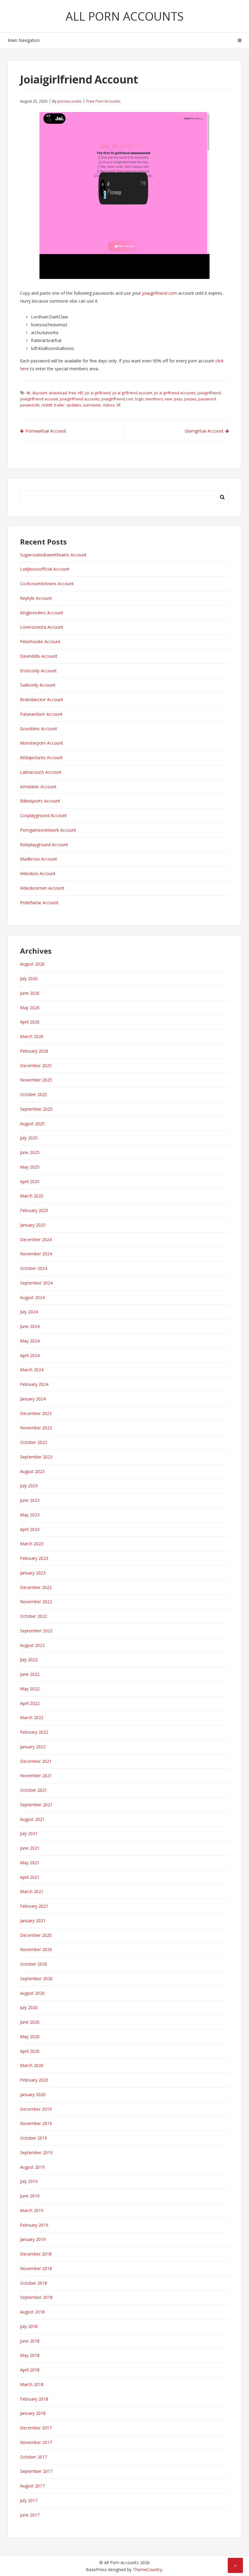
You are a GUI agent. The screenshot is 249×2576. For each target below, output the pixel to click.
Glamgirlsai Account (204, 431)
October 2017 (34, 2457)
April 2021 (30, 1877)
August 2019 (32, 2167)
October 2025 (34, 1094)
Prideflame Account (39, 903)
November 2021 (36, 1775)
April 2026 (30, 1022)
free (72, 393)
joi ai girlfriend (98, 393)
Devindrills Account (39, 656)
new (168, 399)
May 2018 (30, 2355)
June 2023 (30, 1500)
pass (178, 399)
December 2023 (36, 1413)
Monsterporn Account (42, 743)
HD (81, 393)
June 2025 (30, 1152)
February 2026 (34, 1051)
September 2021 (36, 1805)
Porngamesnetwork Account (48, 830)
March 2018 (32, 2384)
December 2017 (36, 2428)
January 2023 (33, 1573)
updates (74, 405)
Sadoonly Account (38, 685)
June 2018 (30, 2341)
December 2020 (36, 1935)
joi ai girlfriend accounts (175, 393)
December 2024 (36, 1239)
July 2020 (29, 2007)
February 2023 (34, 1558)
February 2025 (34, 1210)
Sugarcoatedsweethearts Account (53, 555)
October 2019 (34, 2138)
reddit (47, 405)
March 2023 (32, 1544)
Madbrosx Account (39, 859)
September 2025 (36, 1109)
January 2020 (33, 2094)
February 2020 (34, 2080)
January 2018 (33, 2413)
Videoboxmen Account (42, 888)
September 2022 (36, 1631)
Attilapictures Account (41, 757)
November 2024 (36, 1254)
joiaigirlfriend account (39, 399)
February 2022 (34, 1732)
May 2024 (30, 1341)
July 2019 (29, 2181)
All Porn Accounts (125, 16)
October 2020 (34, 1964)
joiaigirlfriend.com (160, 293)
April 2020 (30, 2051)
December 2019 (36, 2109)
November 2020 (36, 1949)
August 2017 (32, 2486)
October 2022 (34, 1616)
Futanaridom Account (41, 714)
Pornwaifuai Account (46, 431)
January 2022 (33, 1747)
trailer (59, 405)
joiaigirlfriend (209, 393)
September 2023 (36, 1457)
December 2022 (36, 1587)
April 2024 (30, 1355)
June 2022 (30, 1674)
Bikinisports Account (40, 801)
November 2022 (36, 1602)
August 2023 (32, 1471)
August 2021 (32, 1819)
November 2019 (36, 2123)
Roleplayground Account (44, 845)
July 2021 (29, 1833)
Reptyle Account (36, 598)
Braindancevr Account (42, 699)
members (154, 399)
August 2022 (32, 1645)
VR (118, 405)
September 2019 (36, 2152)
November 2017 (36, 2442)
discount (40, 393)
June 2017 (30, 2515)
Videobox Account (38, 873)
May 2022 (30, 1689)
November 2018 (36, 2268)
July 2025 (29, 1138)
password (207, 399)
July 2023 (29, 1486)
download (58, 393)
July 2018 (29, 2326)
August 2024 (32, 1297)
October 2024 (34, 1268)
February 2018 (34, 2399)
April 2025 (30, 1181)
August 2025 (32, 1123)
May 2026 (30, 1008)
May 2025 (30, 1167)
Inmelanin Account (38, 787)
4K (28, 393)
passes (190, 399)
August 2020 (32, 1993)
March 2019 (32, 2210)
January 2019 (33, 2239)
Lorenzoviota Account (42, 627)
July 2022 (29, 1660)
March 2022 (32, 1717)
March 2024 (32, 1370)
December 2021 (36, 1761)
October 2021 (34, 1790)
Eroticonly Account (38, 671)
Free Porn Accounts (103, 101)
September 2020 (36, 1979)
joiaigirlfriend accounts (80, 399)
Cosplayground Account (43, 815)
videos (109, 405)
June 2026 (30, 993)
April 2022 (30, 1703)
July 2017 (29, 2500)
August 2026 (32, 964)
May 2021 (30, 1863)
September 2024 (36, 1283)
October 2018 (34, 2283)
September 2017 (36, 2471)
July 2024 (29, 1312)
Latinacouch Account (41, 772)
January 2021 (33, 1921)
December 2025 (36, 1066)
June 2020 (30, 2022)
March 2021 (32, 1891)
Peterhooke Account (40, 641)
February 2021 (34, 1906)
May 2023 (30, 1515)
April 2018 (30, 2370)
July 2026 (29, 978)
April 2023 (30, 1529)
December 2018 (36, 2254)
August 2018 (32, 2312)
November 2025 (36, 1080)
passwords (30, 405)
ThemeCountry (147, 2569)
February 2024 (34, 1384)
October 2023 (34, 1442)
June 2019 (30, 2196)
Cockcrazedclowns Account (47, 584)
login (139, 399)
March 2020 (32, 2065)
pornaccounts (69, 101)
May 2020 (30, 2036)
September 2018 (36, 2297)
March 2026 (32, 1036)
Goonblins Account (39, 729)
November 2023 (36, 1428)
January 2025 (33, 1225)
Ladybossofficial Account (45, 569)
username (92, 405)
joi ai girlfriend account (132, 393)
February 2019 (34, 2225)
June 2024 (30, 1326)
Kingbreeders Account (42, 613)
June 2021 (30, 1848)
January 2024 (33, 1399)
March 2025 (32, 1196)
